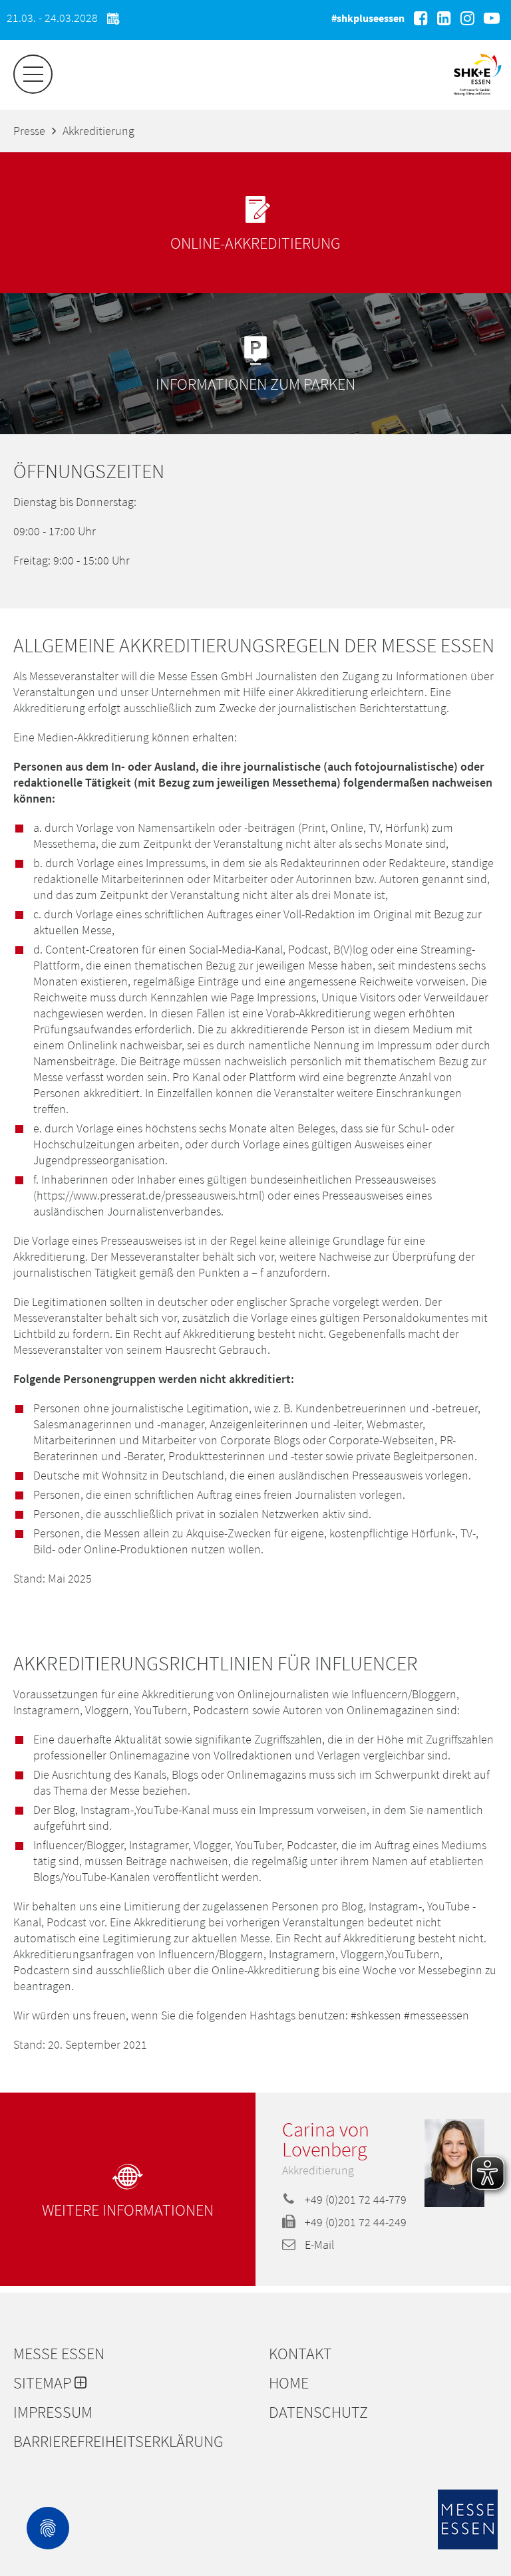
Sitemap (44, 2383)
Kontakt (300, 2354)
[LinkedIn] (444, 18)
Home (289, 2383)
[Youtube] (492, 18)
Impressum (53, 2412)
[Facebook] (421, 18)
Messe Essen (59, 2354)
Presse (29, 131)
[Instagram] (467, 18)
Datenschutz (318, 2412)
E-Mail (318, 2245)
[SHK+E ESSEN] (477, 97)
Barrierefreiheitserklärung (118, 2442)
